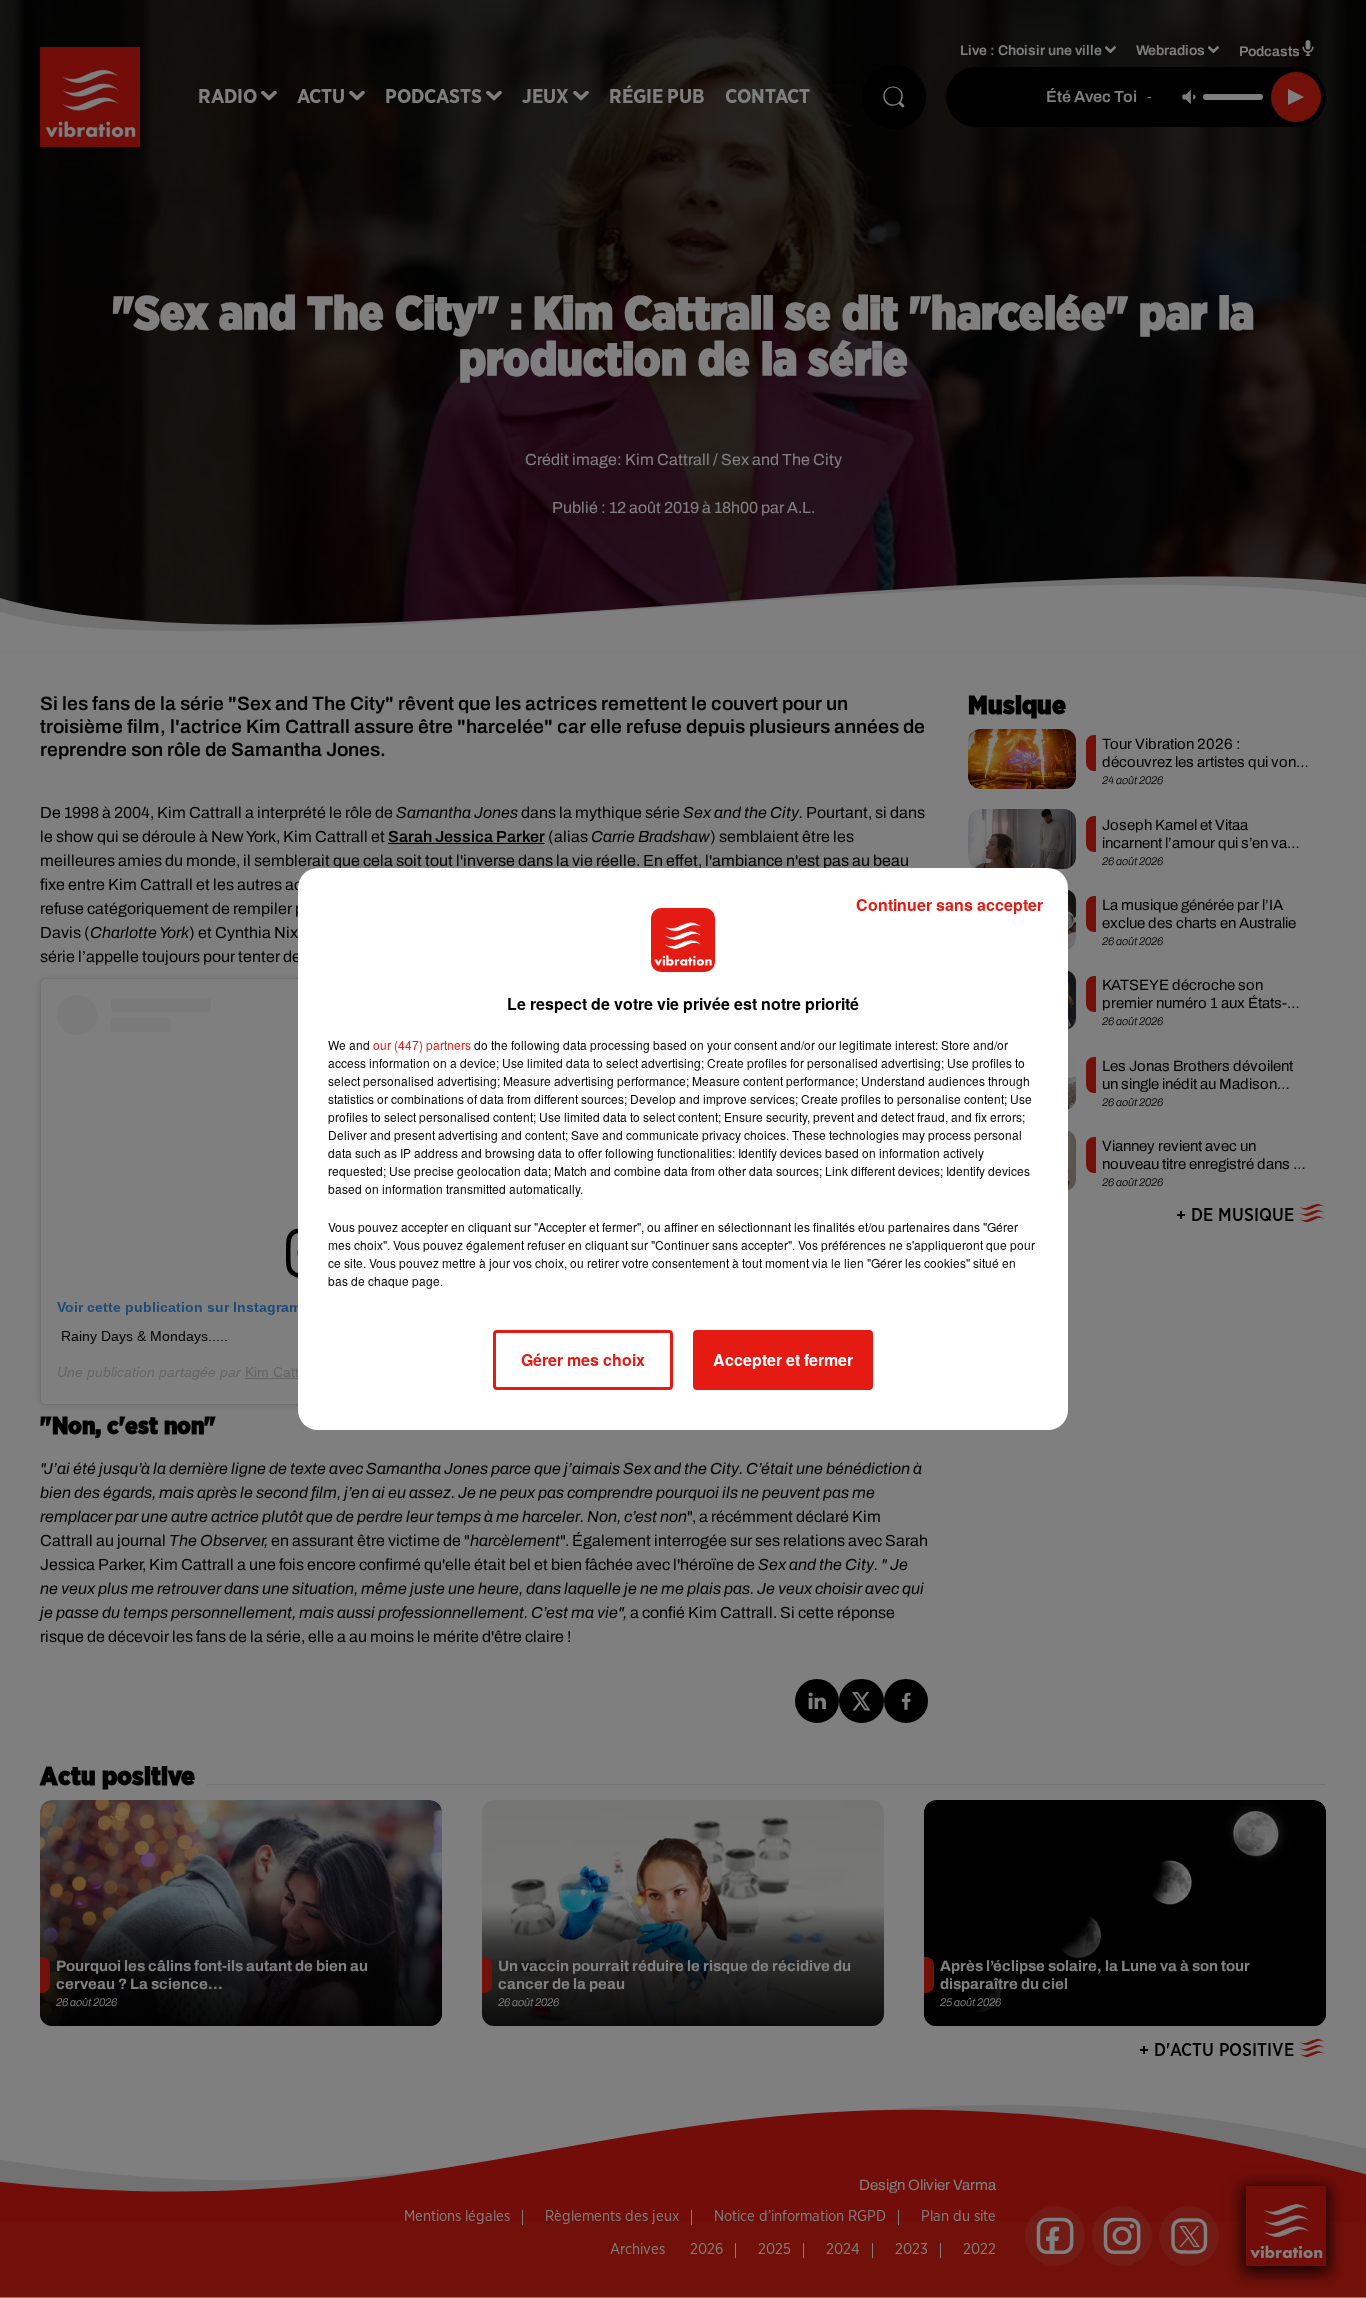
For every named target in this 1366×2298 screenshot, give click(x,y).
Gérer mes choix (583, 1359)
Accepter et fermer (783, 1359)
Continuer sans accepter (949, 904)
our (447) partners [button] (422, 1044)
